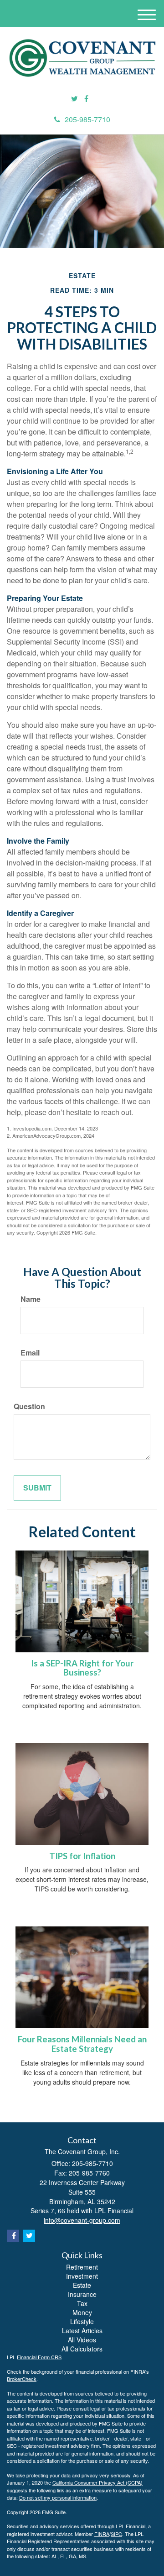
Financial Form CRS (39, 2357)
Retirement (82, 2267)
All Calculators (82, 2349)
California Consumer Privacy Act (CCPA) (97, 2482)
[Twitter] (74, 99)
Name (31, 1299)
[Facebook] (86, 99)
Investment (82, 2276)
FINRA (102, 2534)
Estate (82, 2285)
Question (29, 1406)
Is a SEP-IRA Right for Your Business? (82, 1668)
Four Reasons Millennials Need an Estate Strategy (82, 2044)
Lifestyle (82, 2321)
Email (30, 1353)
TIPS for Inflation (82, 1856)
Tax (82, 2303)
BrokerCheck (22, 2379)
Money (82, 2312)
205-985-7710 (87, 119)
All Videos (82, 2340)
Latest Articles (82, 2331)
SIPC (116, 2534)
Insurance (82, 2294)
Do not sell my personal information (58, 2497)
